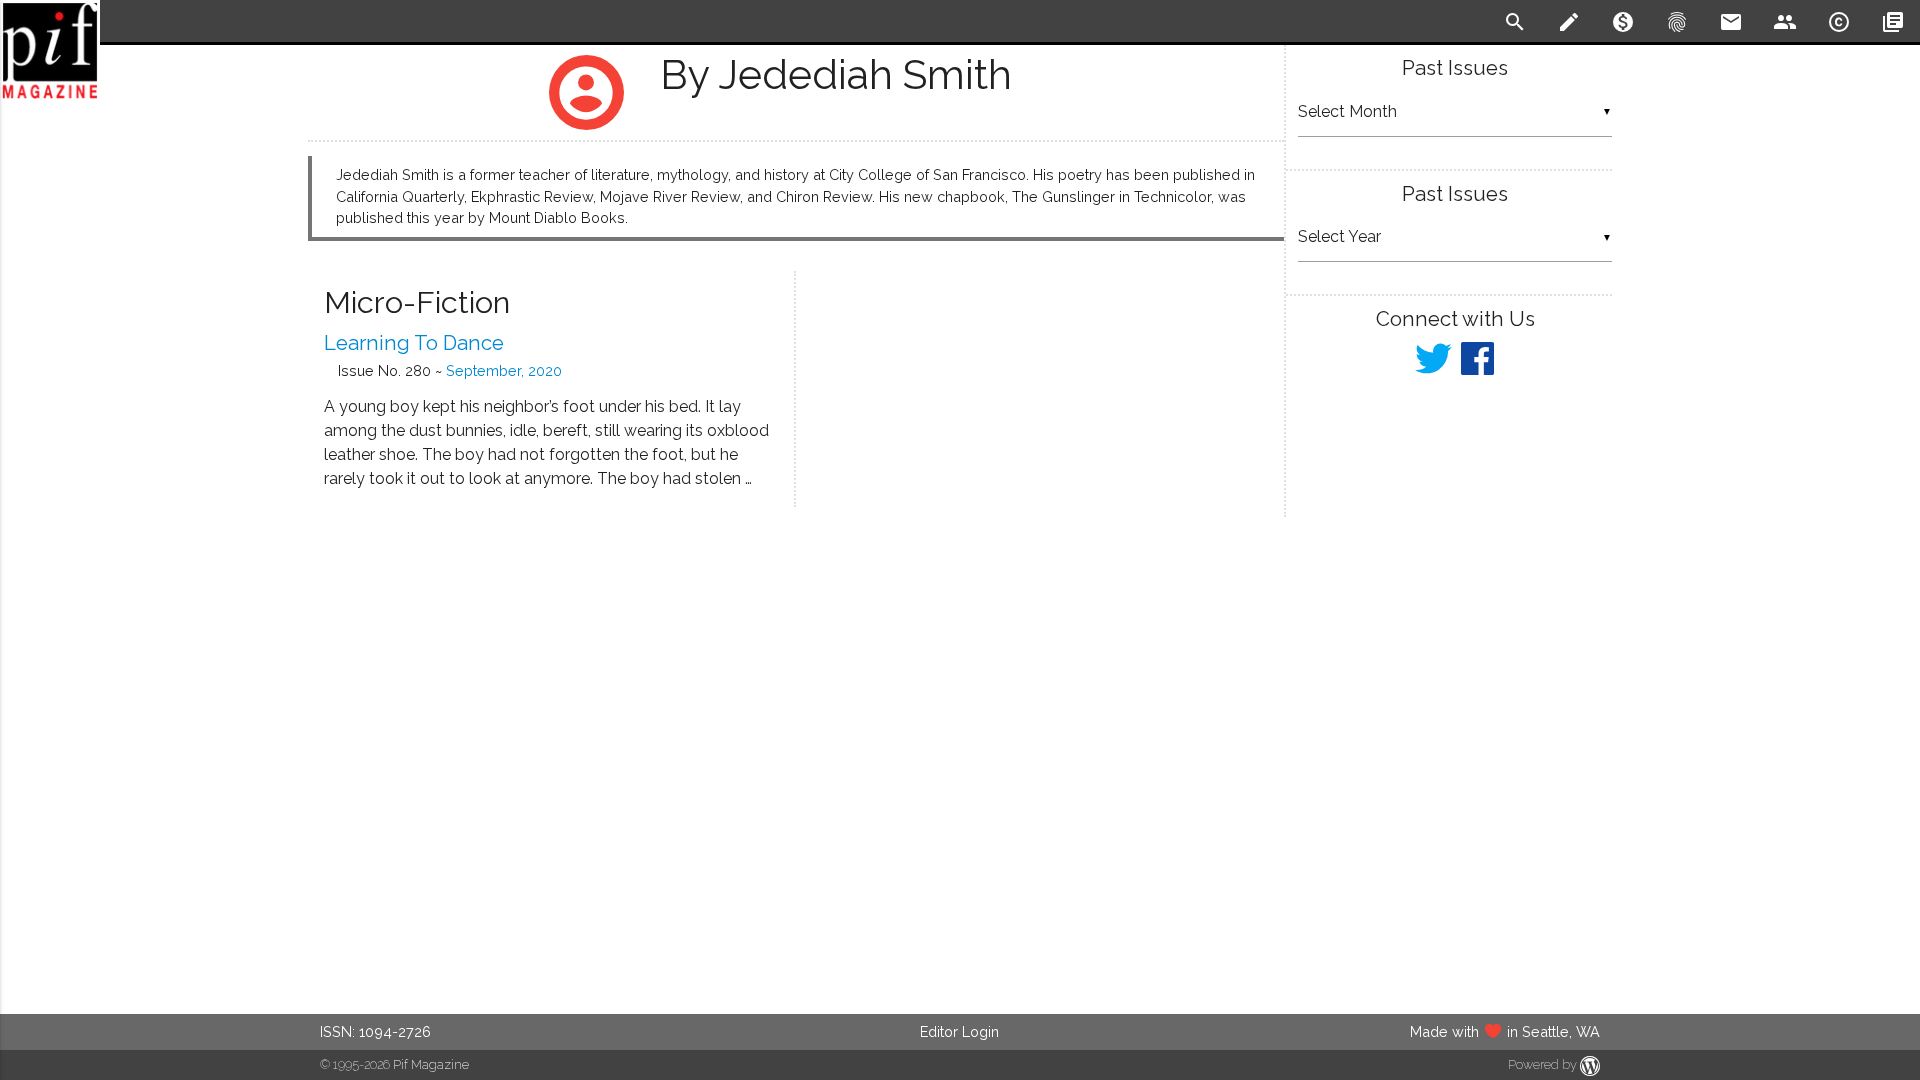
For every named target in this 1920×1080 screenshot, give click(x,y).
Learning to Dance (414, 343)
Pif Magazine (431, 1064)
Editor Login (959, 1031)
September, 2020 (504, 370)
